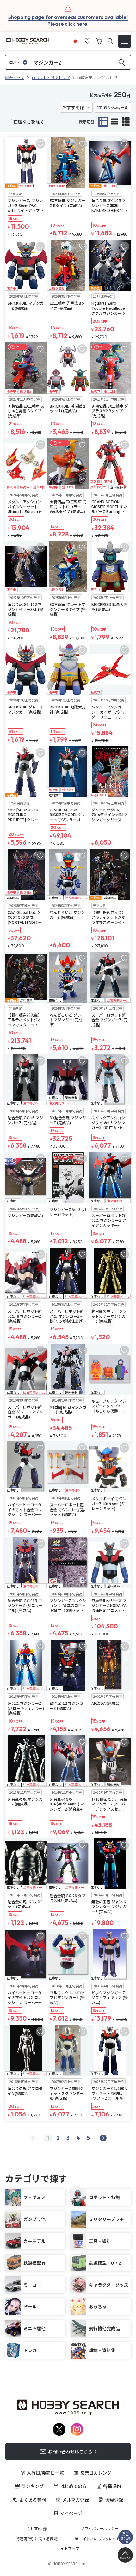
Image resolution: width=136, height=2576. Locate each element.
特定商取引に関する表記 (37, 2539)
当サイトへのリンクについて (100, 2539)
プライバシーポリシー (100, 2528)
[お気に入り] (88, 40)
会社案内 (34, 2528)
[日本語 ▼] (75, 40)
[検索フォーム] (110, 41)
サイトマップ (68, 2548)
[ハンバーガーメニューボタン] (125, 41)
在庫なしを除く (29, 122)
